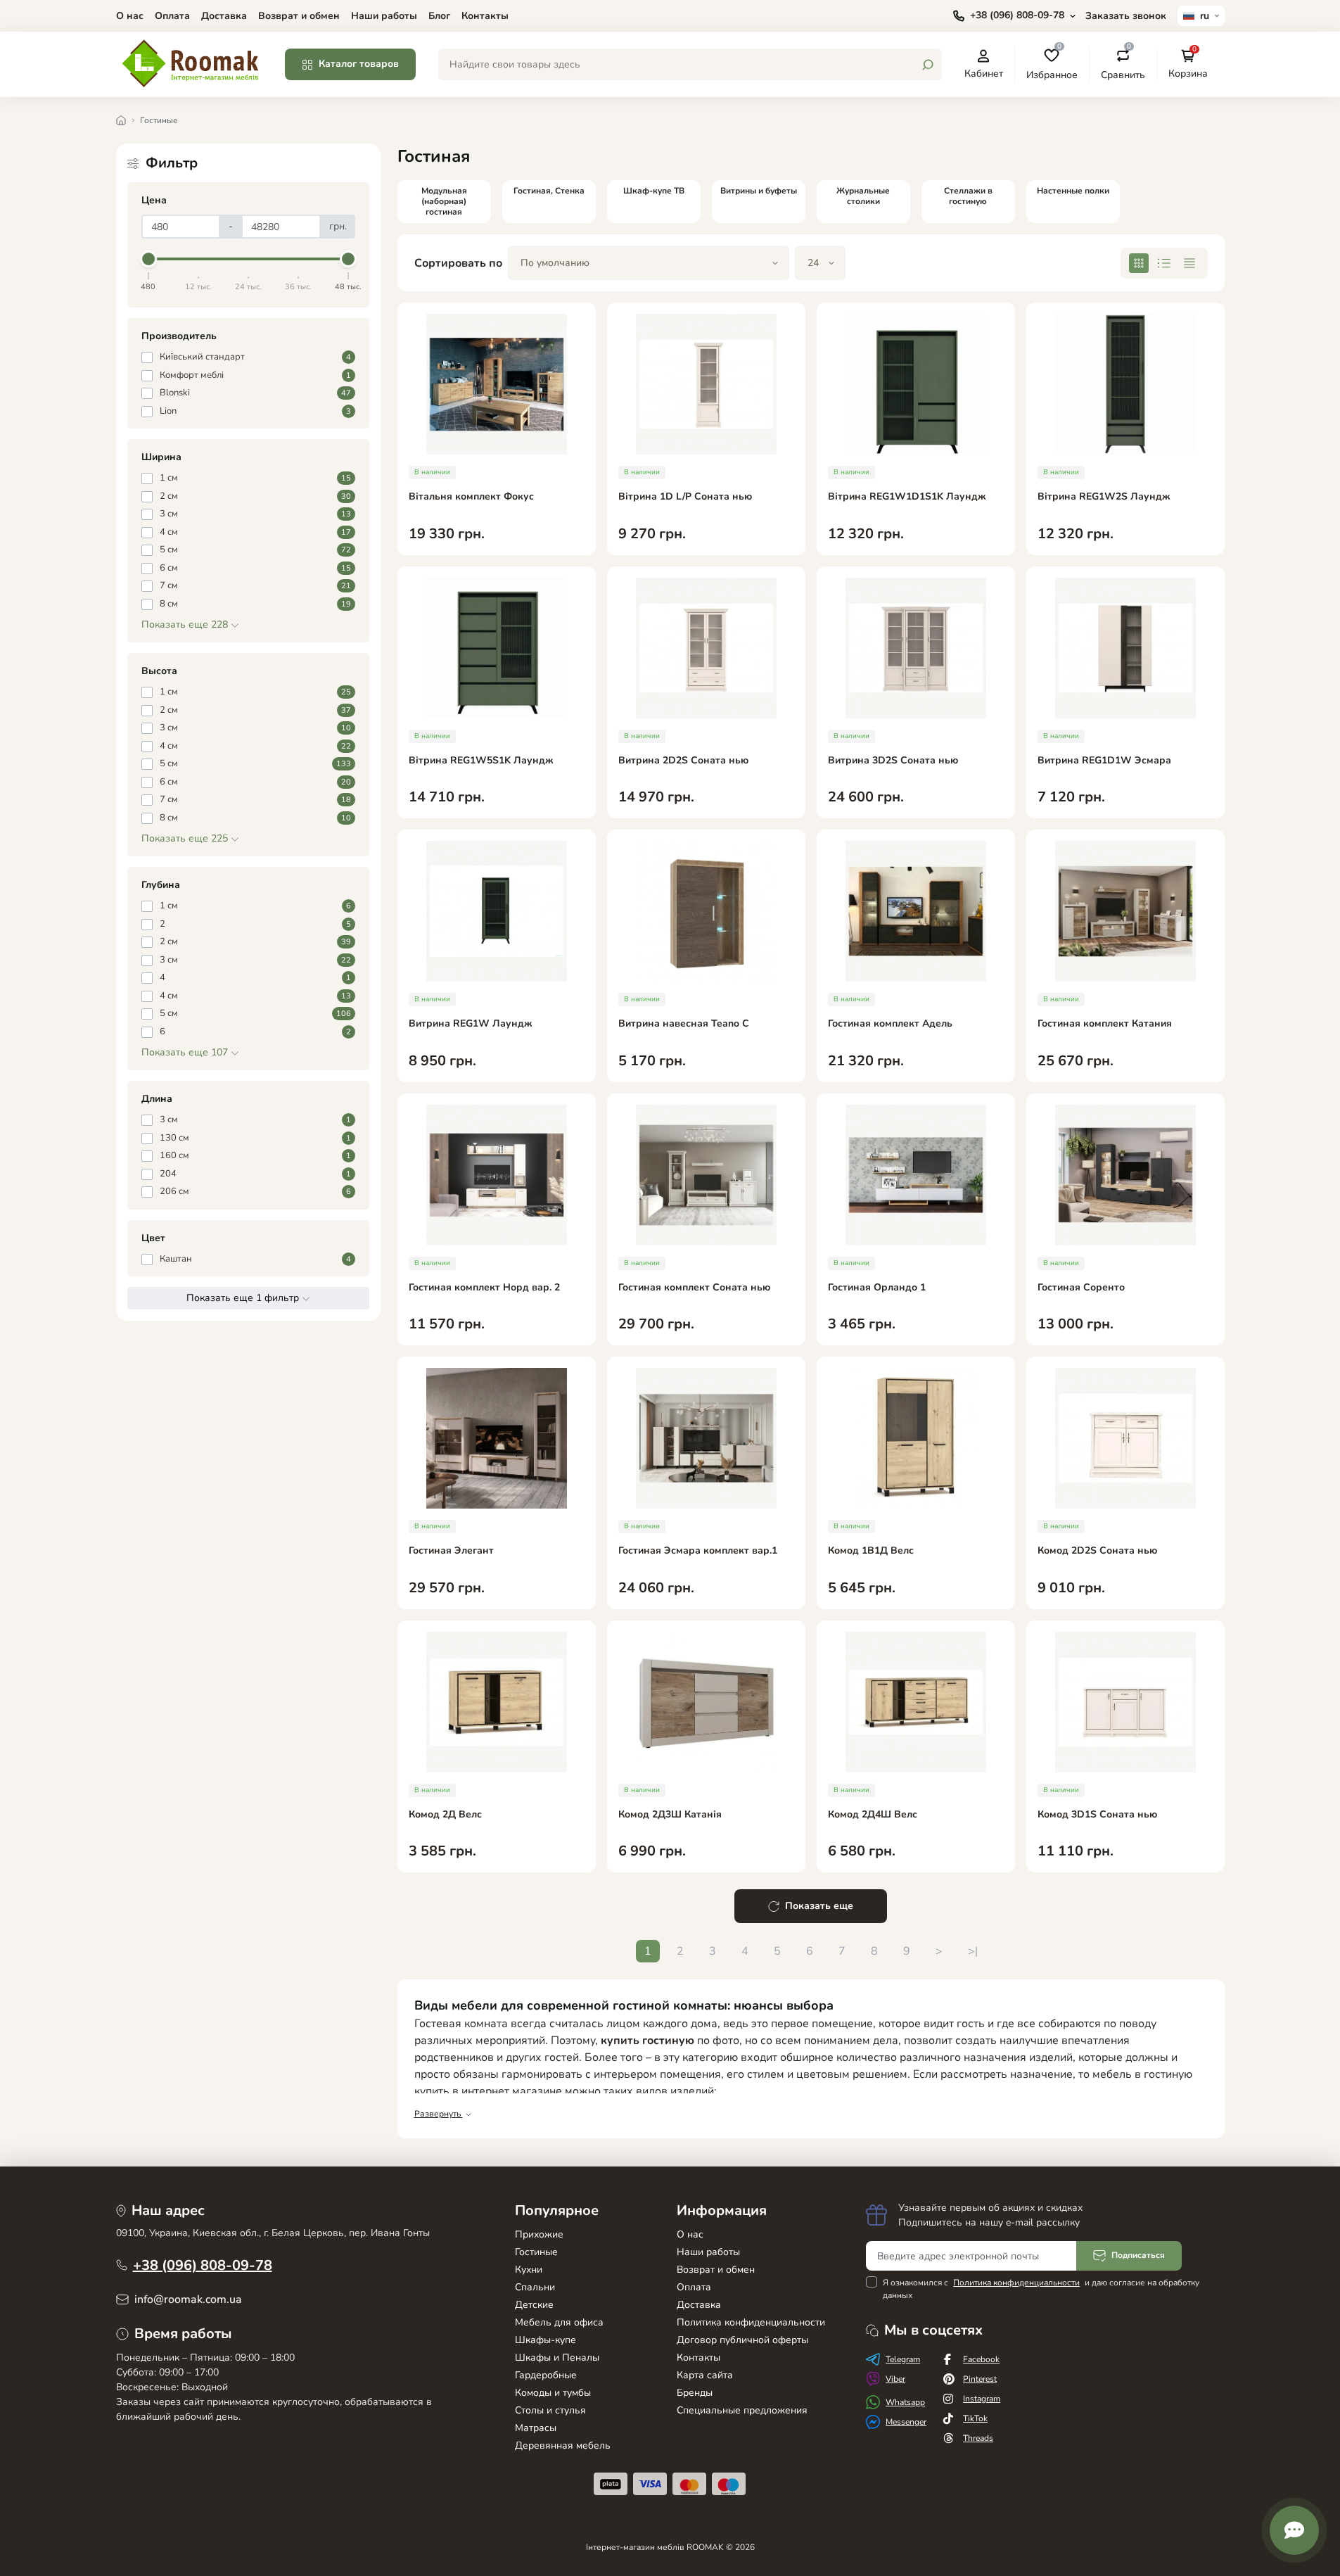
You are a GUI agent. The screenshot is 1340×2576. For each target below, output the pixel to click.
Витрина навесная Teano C (684, 1024)
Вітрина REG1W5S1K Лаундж (481, 761)
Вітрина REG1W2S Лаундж (1104, 497)
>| (973, 1951)
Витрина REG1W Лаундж (471, 1024)
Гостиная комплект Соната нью (694, 1288)
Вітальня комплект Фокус (471, 497)
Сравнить (1123, 64)
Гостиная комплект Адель (890, 1024)
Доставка (224, 16)
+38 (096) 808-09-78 (203, 2265)
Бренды (695, 2393)
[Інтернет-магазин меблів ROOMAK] (192, 63)
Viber (895, 2379)
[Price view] (1189, 263)
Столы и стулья (550, 2410)
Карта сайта (705, 2375)
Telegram (903, 2359)
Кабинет (984, 73)
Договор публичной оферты (742, 2340)
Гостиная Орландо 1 (877, 1288)
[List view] (1164, 263)
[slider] (149, 259)
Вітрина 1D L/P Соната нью (685, 497)
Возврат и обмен (299, 16)
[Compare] (595, 408)
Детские (534, 2305)
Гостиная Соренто (1081, 1288)
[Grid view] (1139, 263)
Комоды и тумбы (553, 2393)
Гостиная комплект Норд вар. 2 (484, 1288)
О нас (130, 16)
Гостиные (536, 2252)
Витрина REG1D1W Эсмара (1104, 761)
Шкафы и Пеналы (557, 2358)
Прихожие (539, 2234)
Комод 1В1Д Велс (871, 1551)
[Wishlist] (595, 383)
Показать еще (819, 1906)
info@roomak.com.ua (188, 2299)
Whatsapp (905, 2402)
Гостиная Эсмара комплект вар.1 (698, 1551)
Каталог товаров (359, 64)
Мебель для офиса (559, 2322)
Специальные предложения (742, 2410)
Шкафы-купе (545, 2340)
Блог (439, 16)
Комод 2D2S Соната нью (1097, 1551)
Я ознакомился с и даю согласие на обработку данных (1041, 2289)
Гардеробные (546, 2375)
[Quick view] (595, 357)
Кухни (529, 2270)
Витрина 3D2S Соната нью (893, 761)
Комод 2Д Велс (445, 1815)
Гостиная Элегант (451, 1551)
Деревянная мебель (563, 2445)
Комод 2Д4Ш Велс (873, 1815)
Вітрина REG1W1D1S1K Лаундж (907, 497)
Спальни (535, 2287)
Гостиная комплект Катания (1105, 1024)
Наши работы (384, 16)
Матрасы (536, 2428)
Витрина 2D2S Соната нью (683, 761)
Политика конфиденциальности (751, 2322)
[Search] (928, 65)
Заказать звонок (1126, 16)
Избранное (1052, 64)
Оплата (172, 16)
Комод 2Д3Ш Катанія (670, 1815)
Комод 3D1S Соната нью (1097, 1815)
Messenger (906, 2422)
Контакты (485, 16)
